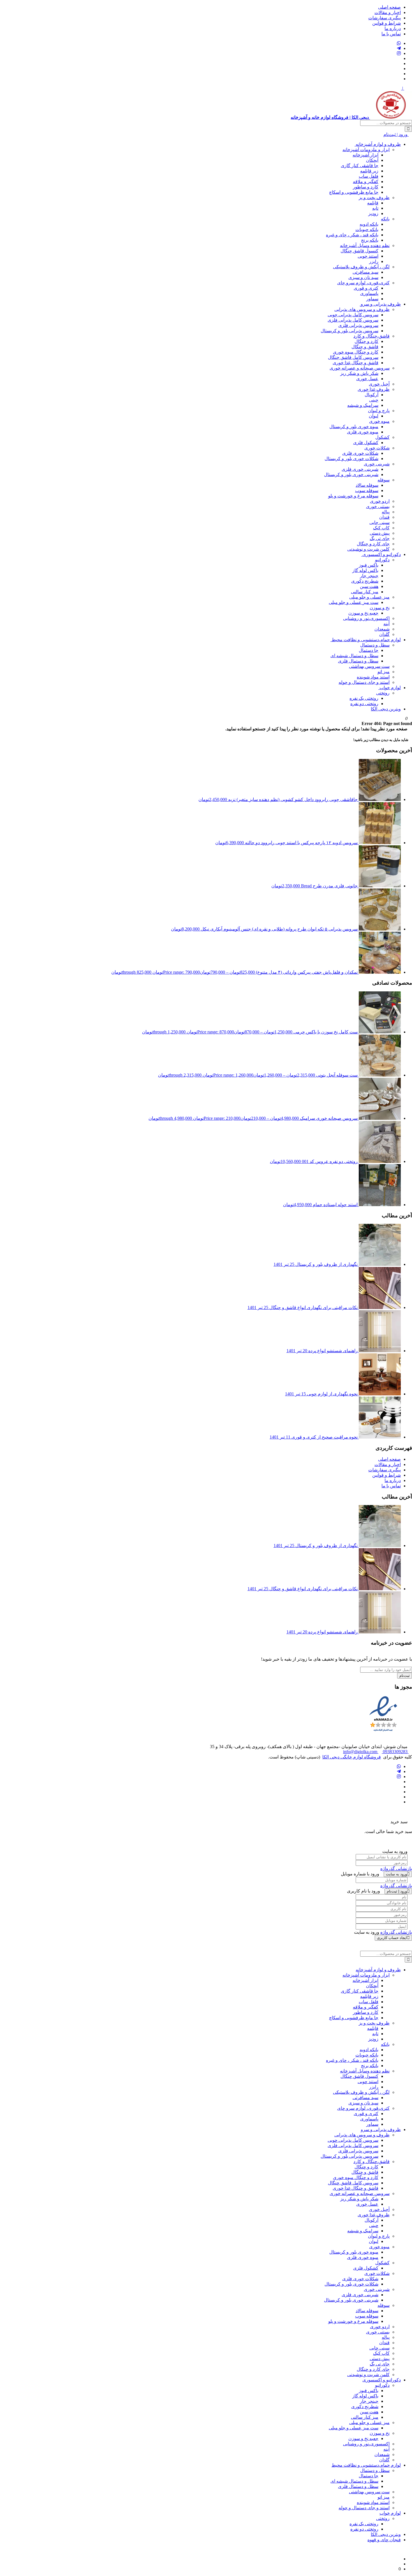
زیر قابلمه (369, 171)
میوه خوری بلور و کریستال (354, 427)
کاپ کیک (381, 528)
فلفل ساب (369, 176)
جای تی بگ (380, 538)
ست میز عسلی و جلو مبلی (354, 602)
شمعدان (382, 629)
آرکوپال (372, 395)
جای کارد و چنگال (373, 544)
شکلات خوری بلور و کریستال (351, 459)
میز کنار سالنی (365, 592)
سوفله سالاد (367, 485)
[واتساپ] (399, 43)
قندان (384, 517)
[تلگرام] (399, 48)
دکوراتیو (382, 560)
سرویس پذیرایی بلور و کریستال (349, 331)
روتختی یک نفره (364, 698)
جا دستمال (369, 650)
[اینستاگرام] (399, 53)
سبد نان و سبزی (363, 277)
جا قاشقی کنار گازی (360, 166)
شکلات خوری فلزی (360, 453)
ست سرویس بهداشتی (369, 666)
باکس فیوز (369, 565)
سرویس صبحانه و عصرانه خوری (360, 368)
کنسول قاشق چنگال (359, 251)
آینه (386, 624)
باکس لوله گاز (365, 570)
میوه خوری (379, 421)
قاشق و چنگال (365, 347)
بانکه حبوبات (367, 229)
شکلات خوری (377, 448)
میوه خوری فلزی (363, 432)
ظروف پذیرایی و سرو (380, 304)
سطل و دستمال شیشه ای (354, 656)
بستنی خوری (378, 506)
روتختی (383, 693)
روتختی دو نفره (364, 704)
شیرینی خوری (377, 464)
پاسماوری (369, 293)
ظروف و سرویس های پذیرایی (362, 309)
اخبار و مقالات (388, 12)
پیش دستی (380, 533)
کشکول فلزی (366, 443)
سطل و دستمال (375, 645)
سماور (372, 299)
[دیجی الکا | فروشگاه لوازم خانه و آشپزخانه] (399, 2564)
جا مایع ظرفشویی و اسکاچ (354, 192)
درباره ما (393, 28)
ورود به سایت (396, 1874)
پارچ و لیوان (379, 411)
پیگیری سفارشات (385, 18)
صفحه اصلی (389, 7)
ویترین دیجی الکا (386, 709)
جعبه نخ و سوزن (363, 613)
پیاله (386, 512)
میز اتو (384, 672)
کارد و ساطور (366, 187)
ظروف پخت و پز (374, 198)
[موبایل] (399, 79)
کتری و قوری (366, 288)
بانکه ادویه (369, 224)
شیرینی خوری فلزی (360, 469)
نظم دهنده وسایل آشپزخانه (365, 245)
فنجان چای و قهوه (384, 2540)
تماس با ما (391, 34)
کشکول (382, 437)
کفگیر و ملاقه (366, 182)
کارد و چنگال (366, 341)
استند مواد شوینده (373, 677)
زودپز (373, 213)
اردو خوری (380, 501)
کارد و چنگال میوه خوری (356, 352)
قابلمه (373, 203)
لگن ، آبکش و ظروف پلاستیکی (361, 267)
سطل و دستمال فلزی (358, 661)
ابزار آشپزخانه (365, 155)
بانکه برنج (370, 240)
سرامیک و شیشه (363, 405)
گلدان (384, 634)
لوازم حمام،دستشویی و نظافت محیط (366, 640)
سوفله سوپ (367, 490)
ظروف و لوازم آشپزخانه (378, 144)
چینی (374, 400)
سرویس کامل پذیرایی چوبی (353, 315)
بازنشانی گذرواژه (396, 1868)
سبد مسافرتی (365, 272)
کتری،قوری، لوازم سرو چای (363, 283)
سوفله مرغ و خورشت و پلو (353, 496)
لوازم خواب (390, 688)
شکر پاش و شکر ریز (359, 373)
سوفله (384, 480)
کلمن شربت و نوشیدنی (368, 549)
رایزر (374, 261)
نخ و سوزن (380, 608)
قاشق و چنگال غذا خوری (356, 363)
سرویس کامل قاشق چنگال (353, 357)
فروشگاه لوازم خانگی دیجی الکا (352, 1757)
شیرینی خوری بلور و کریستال (351, 475)
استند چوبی (368, 256)
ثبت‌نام (405, 1676)
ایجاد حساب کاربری (392, 1938)
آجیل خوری (379, 384)
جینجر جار (369, 576)
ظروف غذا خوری (374, 389)
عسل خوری (367, 379)
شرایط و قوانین (386, 23)
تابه (375, 208)
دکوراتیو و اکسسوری (381, 554)
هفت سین (369, 586)
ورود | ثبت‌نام (396, 134)
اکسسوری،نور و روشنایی (366, 618)
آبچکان (372, 160)
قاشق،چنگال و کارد (372, 336)
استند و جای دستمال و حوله (364, 682)
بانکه (385, 219)
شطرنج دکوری (365, 581)
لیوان (374, 416)
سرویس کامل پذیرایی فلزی (353, 320)
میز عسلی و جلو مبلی (369, 597)
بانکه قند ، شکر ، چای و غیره (352, 235)
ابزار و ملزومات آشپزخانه (366, 150)
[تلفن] (399, 74)
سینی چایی (379, 522)
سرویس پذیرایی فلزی (358, 325)
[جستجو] (408, 129)
